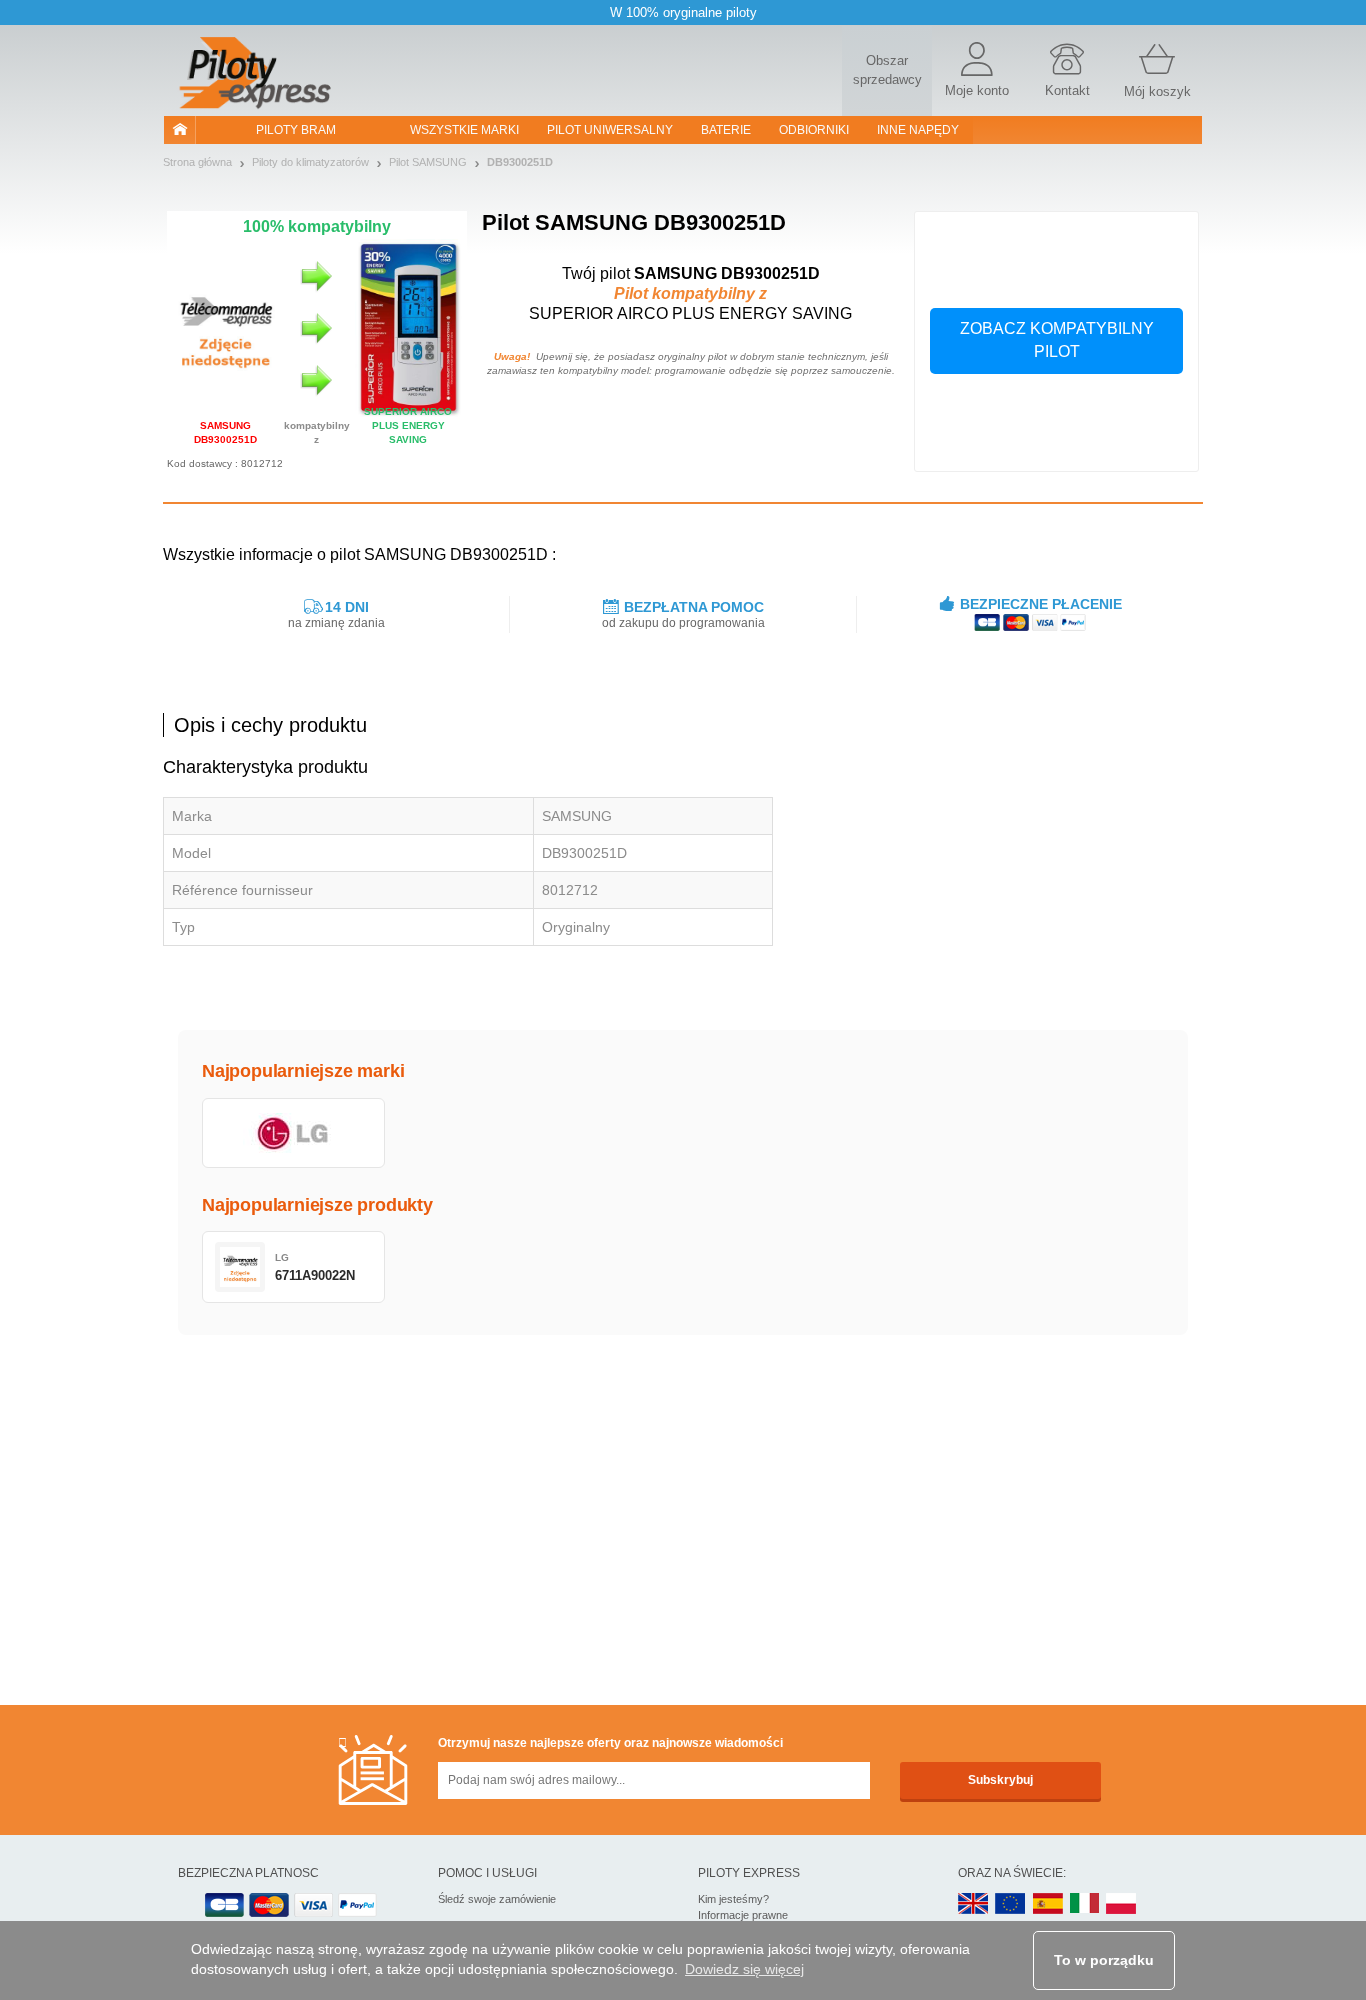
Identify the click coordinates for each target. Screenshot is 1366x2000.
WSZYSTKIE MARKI (464, 130)
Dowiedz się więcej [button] (744, 1969)
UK (974, 1904)
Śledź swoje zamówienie (497, 1899)
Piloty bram (296, 130)
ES (1048, 1904)
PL (1122, 1904)
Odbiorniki (814, 130)
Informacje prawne (743, 1915)
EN (1011, 1904)
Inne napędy (918, 130)
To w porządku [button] (1104, 1960)
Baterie (726, 130)
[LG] (293, 1133)
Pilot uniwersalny (610, 130)
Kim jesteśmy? (733, 1899)
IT (1085, 1904)
